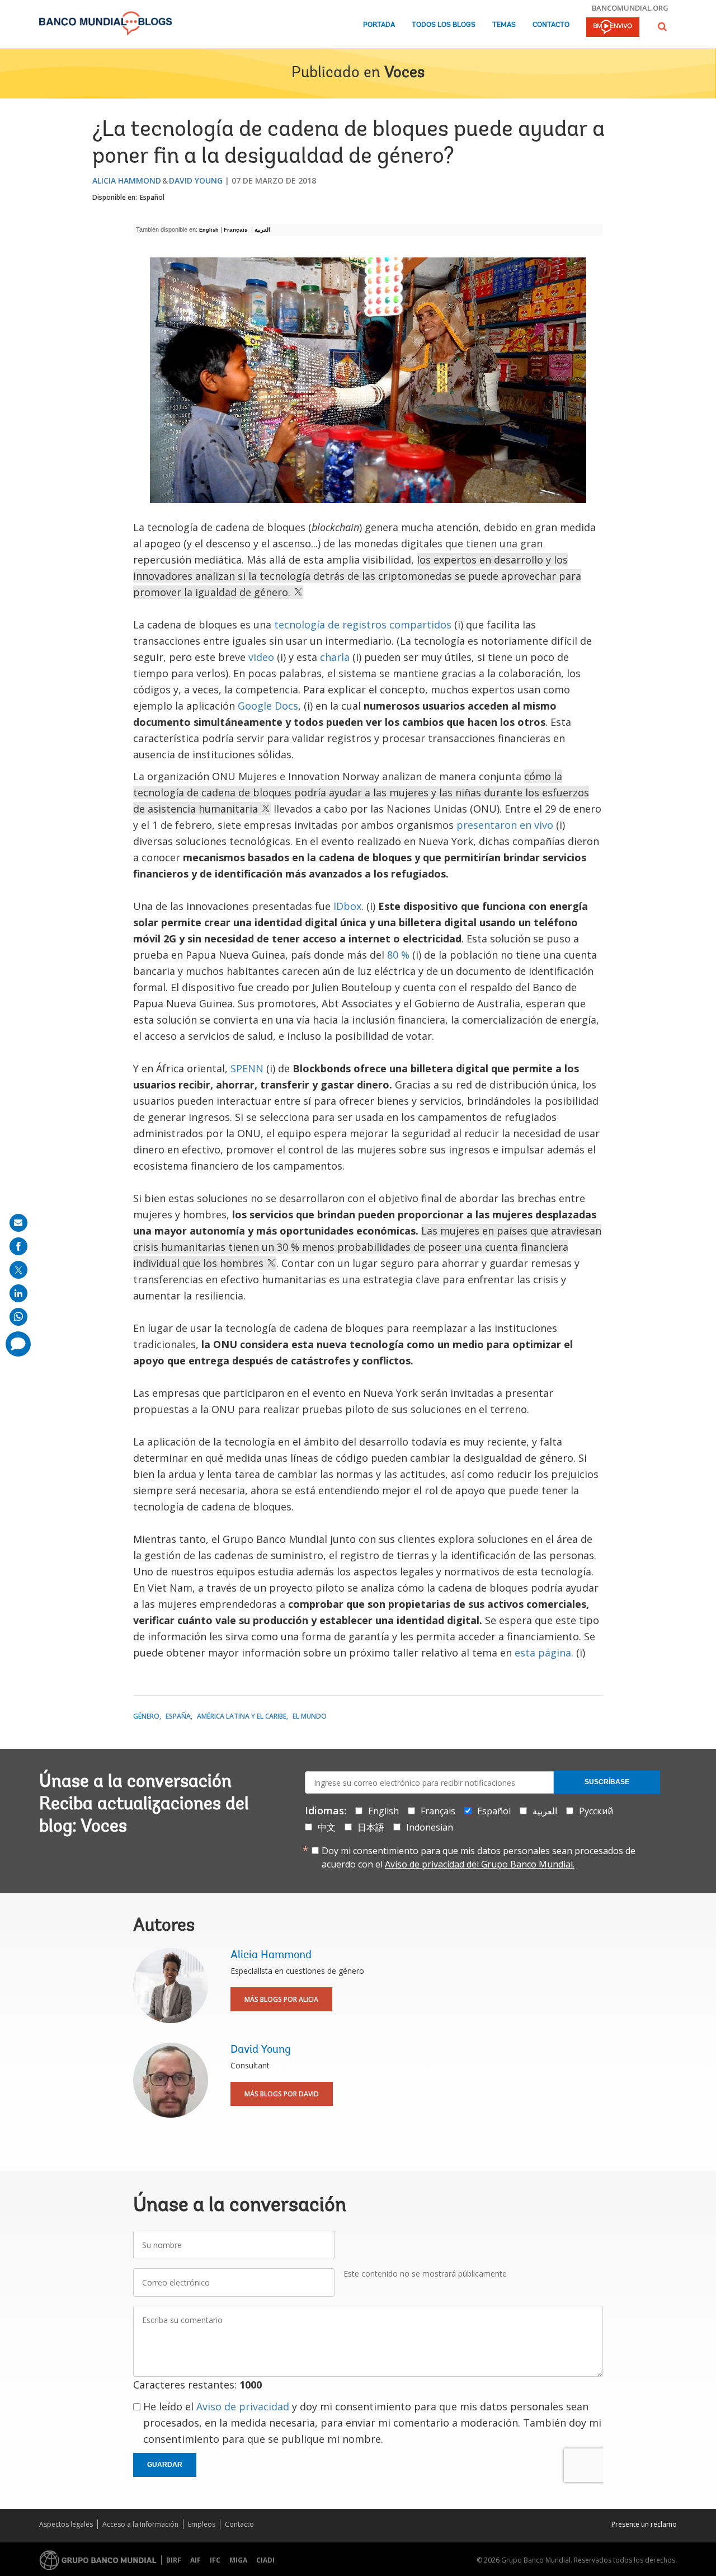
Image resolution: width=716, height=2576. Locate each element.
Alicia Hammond (127, 180)
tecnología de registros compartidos (363, 625)
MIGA (238, 2560)
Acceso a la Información (140, 2524)
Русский (596, 1811)
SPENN (247, 1068)
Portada (379, 25)
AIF (196, 2560)
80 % (398, 955)
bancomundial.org (630, 8)
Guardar (165, 2465)
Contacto (551, 25)
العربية (263, 230)
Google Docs (268, 706)
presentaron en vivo (505, 825)
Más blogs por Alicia (281, 1999)
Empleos (202, 2524)
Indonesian (430, 1827)
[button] (662, 27)
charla (335, 657)
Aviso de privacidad (243, 2406)
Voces (404, 73)
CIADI (265, 2560)
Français (237, 230)
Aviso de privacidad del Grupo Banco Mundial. (480, 1864)
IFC (215, 2560)
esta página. (544, 1653)
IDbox (347, 906)
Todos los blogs (444, 25)
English (209, 230)
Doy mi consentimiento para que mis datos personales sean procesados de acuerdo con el (479, 1857)
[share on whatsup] (18, 1317)
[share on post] (18, 1270)
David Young (196, 180)
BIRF (174, 2560)
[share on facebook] (18, 1246)
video (261, 657)
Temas (504, 25)
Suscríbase (607, 1782)
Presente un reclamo (644, 2524)
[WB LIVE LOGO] (613, 28)
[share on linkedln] (18, 1293)
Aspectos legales (66, 2524)
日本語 (371, 1827)
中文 (327, 1827)
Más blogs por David (282, 2094)
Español (152, 197)
